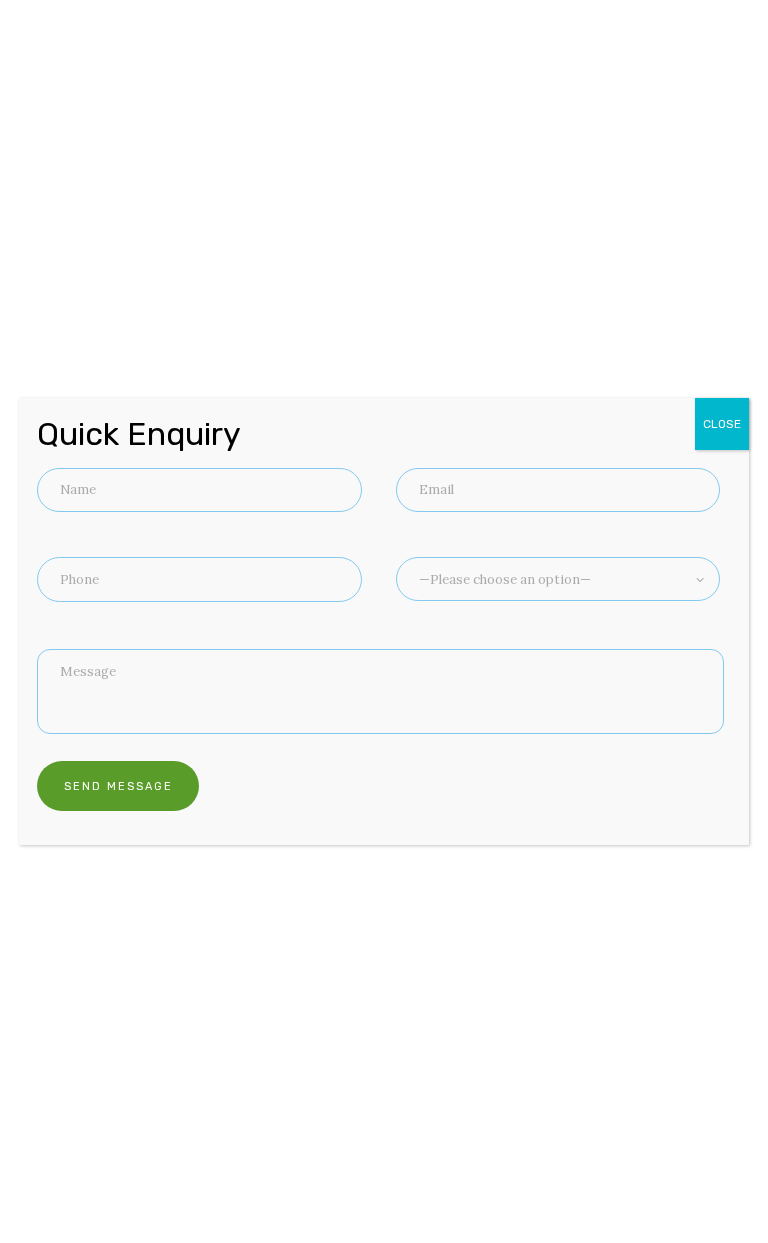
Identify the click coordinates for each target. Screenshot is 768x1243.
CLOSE (722, 424)
